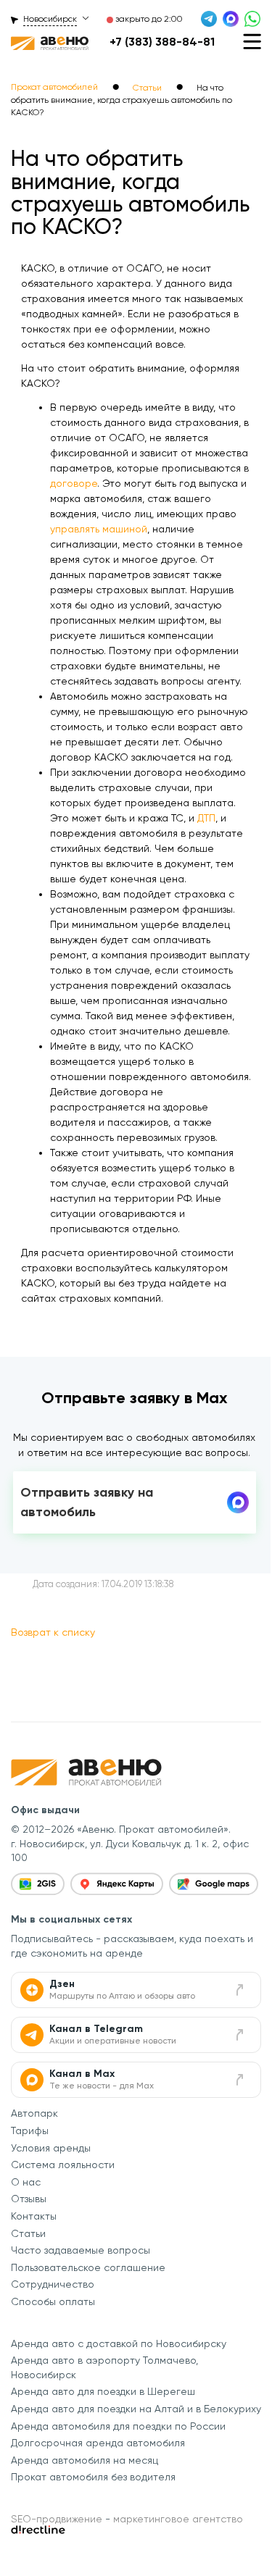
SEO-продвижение (57, 2519)
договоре (74, 483)
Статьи (28, 2233)
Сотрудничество (53, 2284)
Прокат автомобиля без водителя (93, 2477)
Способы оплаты (53, 2301)
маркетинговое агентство (178, 2519)
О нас (26, 2182)
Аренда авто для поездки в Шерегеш (103, 2391)
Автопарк (34, 2113)
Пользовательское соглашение (88, 2267)
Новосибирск (50, 19)
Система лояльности (63, 2165)
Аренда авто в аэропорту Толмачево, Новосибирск (104, 2367)
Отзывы (29, 2199)
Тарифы (30, 2130)
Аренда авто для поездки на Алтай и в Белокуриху (136, 2409)
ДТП (206, 818)
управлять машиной (99, 529)
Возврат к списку (53, 1632)
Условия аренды (51, 2148)
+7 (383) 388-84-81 (162, 42)
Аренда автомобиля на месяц (85, 2460)
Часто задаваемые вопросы (81, 2250)
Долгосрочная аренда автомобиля (98, 2443)
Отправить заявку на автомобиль (87, 1502)
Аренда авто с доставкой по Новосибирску (119, 2343)
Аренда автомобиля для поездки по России (118, 2426)
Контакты (34, 2216)
